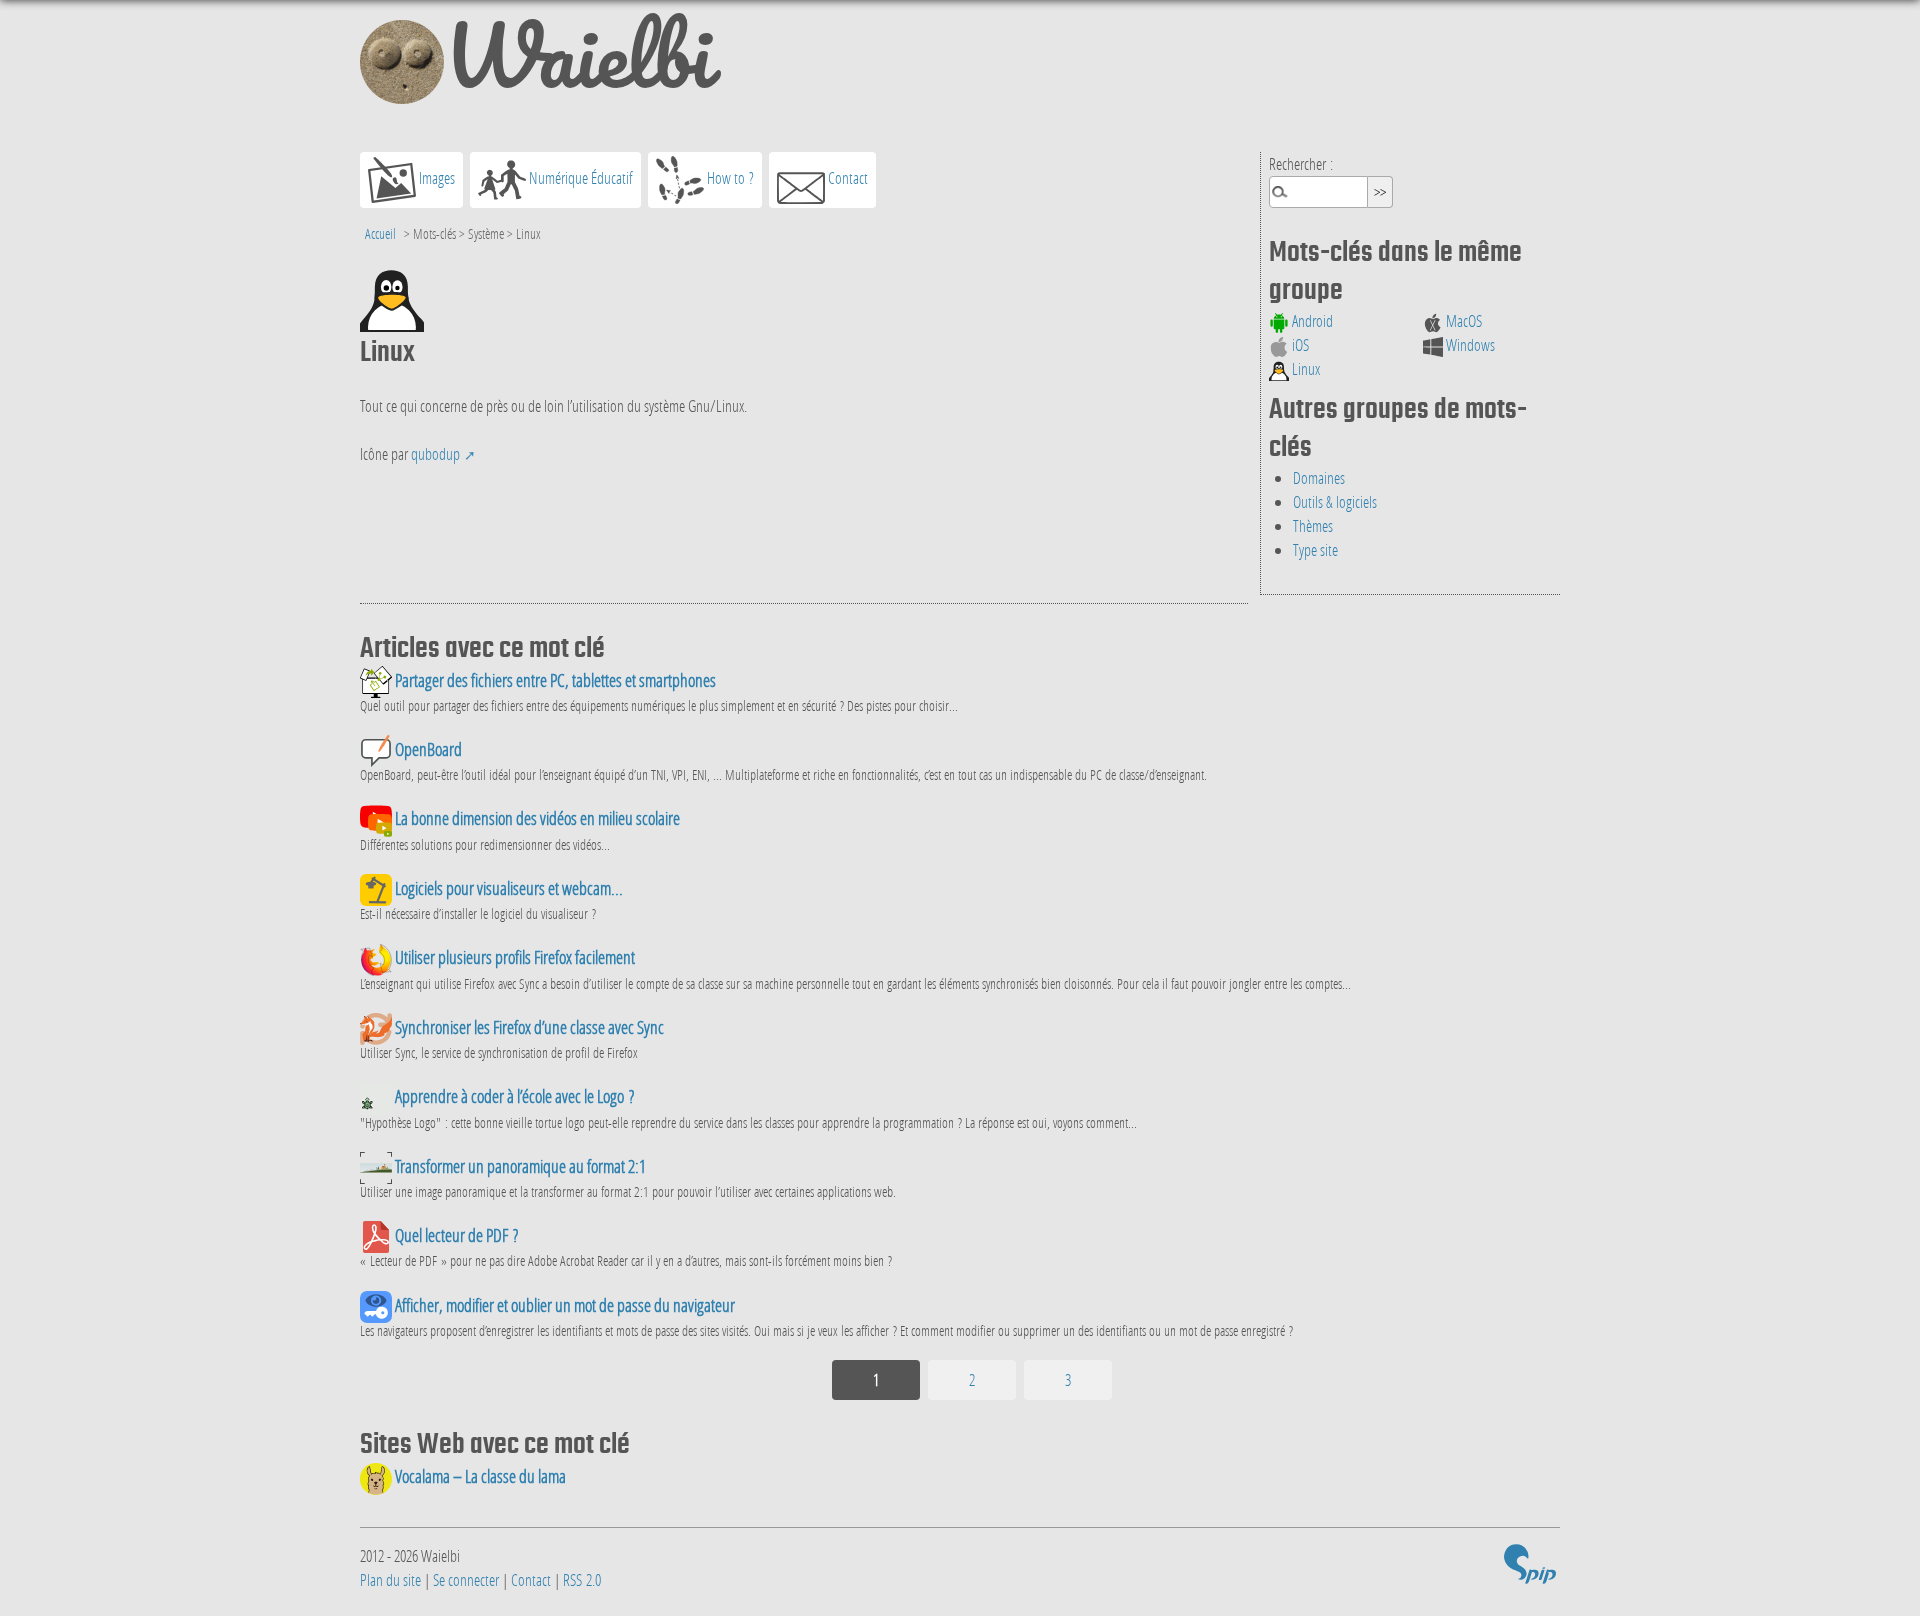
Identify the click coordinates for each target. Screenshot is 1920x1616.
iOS (1299, 344)
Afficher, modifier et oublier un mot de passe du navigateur (563, 1305)
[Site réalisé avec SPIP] (1530, 1568)
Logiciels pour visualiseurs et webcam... (507, 888)
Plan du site (390, 1579)
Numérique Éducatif (579, 177)
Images (435, 177)
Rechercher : (1301, 163)
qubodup (435, 453)
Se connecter (466, 1579)
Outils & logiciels (1335, 501)
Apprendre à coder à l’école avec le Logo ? (513, 1096)
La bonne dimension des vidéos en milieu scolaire (536, 818)
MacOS (1462, 320)
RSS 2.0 (582, 1579)
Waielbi (577, 64)
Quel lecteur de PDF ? (455, 1235)
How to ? (729, 177)
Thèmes (1313, 525)
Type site (1315, 549)
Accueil (380, 233)
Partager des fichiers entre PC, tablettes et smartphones (554, 680)
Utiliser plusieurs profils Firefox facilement (513, 957)
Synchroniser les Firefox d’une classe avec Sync (528, 1027)
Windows (1469, 344)
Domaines (1319, 477)
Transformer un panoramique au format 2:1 (519, 1166)
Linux (1304, 368)
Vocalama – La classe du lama (479, 1476)
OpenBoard (427, 749)
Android (1311, 320)
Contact (846, 177)
